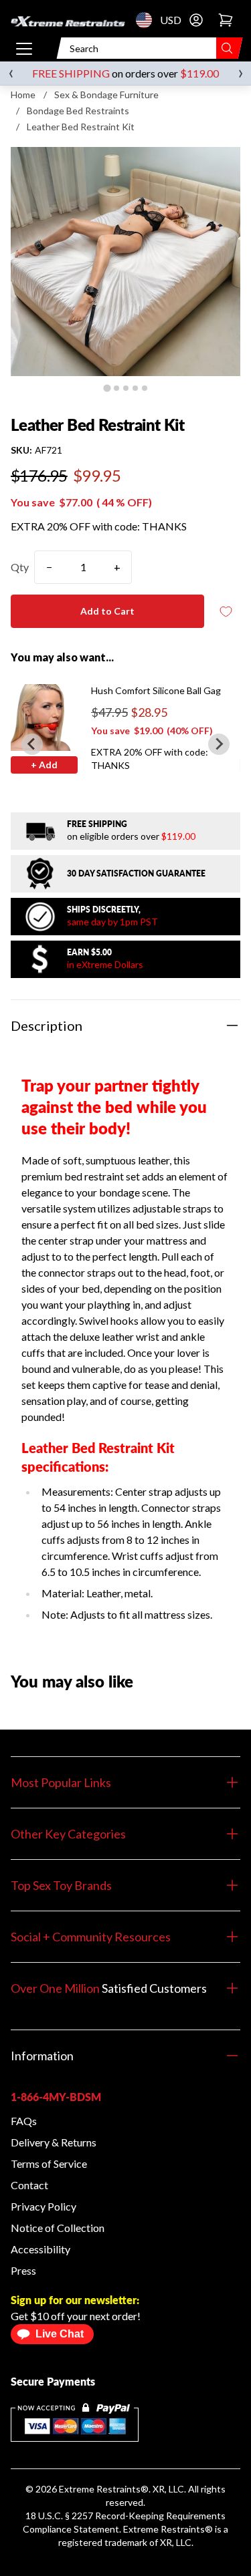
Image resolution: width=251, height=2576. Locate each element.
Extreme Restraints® (168, 2529)
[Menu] (24, 48)
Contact (29, 2185)
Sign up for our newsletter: (75, 2300)
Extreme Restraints (100, 2489)
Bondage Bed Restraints (78, 111)
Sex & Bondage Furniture (106, 95)
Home (23, 95)
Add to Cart (107, 611)
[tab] (107, 388)
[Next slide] (219, 744)
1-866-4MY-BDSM (56, 2097)
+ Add (44, 765)
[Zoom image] (125, 262)
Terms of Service (49, 2163)
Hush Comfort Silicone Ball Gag (156, 690)
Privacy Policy (44, 2206)
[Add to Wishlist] (226, 612)
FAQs (24, 2121)
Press (23, 2270)
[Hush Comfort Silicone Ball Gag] (44, 717)
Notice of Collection (58, 2228)
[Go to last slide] (32, 744)
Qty (20, 567)
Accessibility (40, 2249)
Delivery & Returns (54, 2142)
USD (148, 20)
